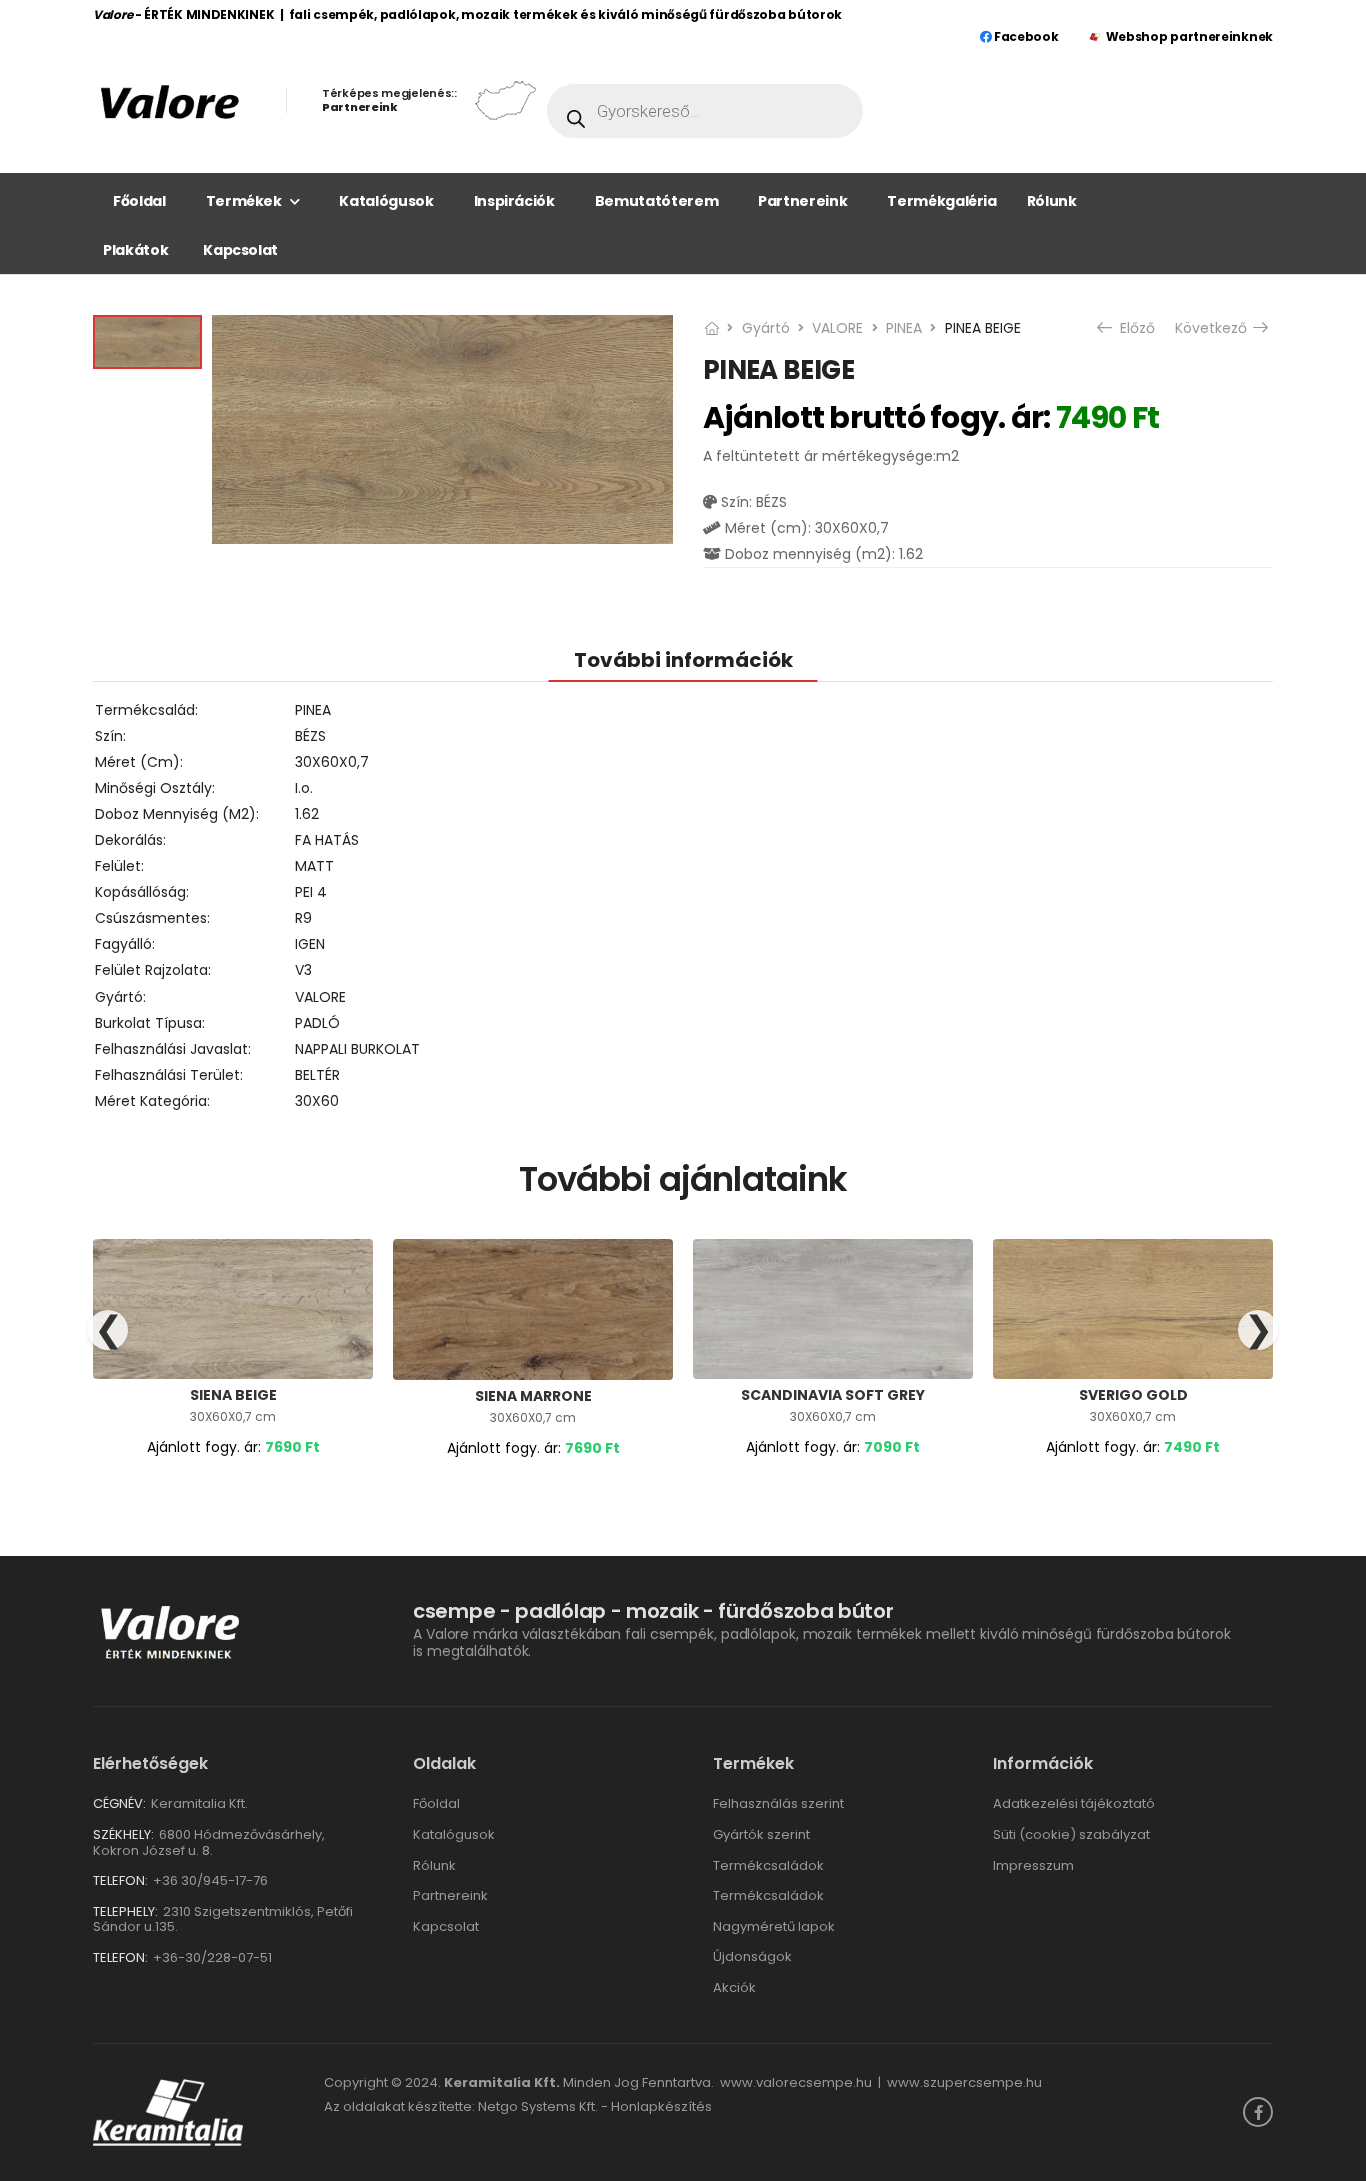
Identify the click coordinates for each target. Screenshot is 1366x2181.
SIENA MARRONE (533, 1396)
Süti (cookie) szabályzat (1071, 1834)
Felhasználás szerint (778, 1803)
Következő (1213, 328)
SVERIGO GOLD (1133, 1395)
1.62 (307, 814)
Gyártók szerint (761, 1834)
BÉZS (310, 736)
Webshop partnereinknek (1189, 36)
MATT (314, 866)
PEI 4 (311, 892)
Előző (1135, 328)
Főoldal (139, 201)
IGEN (310, 944)
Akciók (734, 1987)
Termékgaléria (941, 201)
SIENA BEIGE (233, 1395)
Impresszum (1033, 1865)
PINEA (904, 328)
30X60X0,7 (332, 762)
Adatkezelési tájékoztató (1074, 1803)
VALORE (837, 328)
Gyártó (766, 328)
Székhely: (123, 1834)
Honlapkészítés (661, 2106)
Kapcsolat (240, 250)
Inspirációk (514, 201)
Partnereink (802, 201)
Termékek (244, 201)
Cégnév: (119, 1803)
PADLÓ (317, 1023)
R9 (303, 918)
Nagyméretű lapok (774, 1926)
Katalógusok (386, 201)
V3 (303, 970)
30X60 (317, 1101)
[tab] (683, 659)
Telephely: (125, 1911)
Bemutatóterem (656, 201)
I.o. (304, 788)
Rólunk (1052, 201)
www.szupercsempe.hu (964, 2082)
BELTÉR (317, 1075)
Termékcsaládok (768, 1865)
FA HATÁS (327, 840)
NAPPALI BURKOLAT (357, 1049)
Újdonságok (752, 1956)
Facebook (1024, 36)
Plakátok (135, 250)
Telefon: (120, 1880)
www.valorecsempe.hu (796, 2082)
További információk (683, 660)
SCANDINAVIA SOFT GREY (833, 1395)
